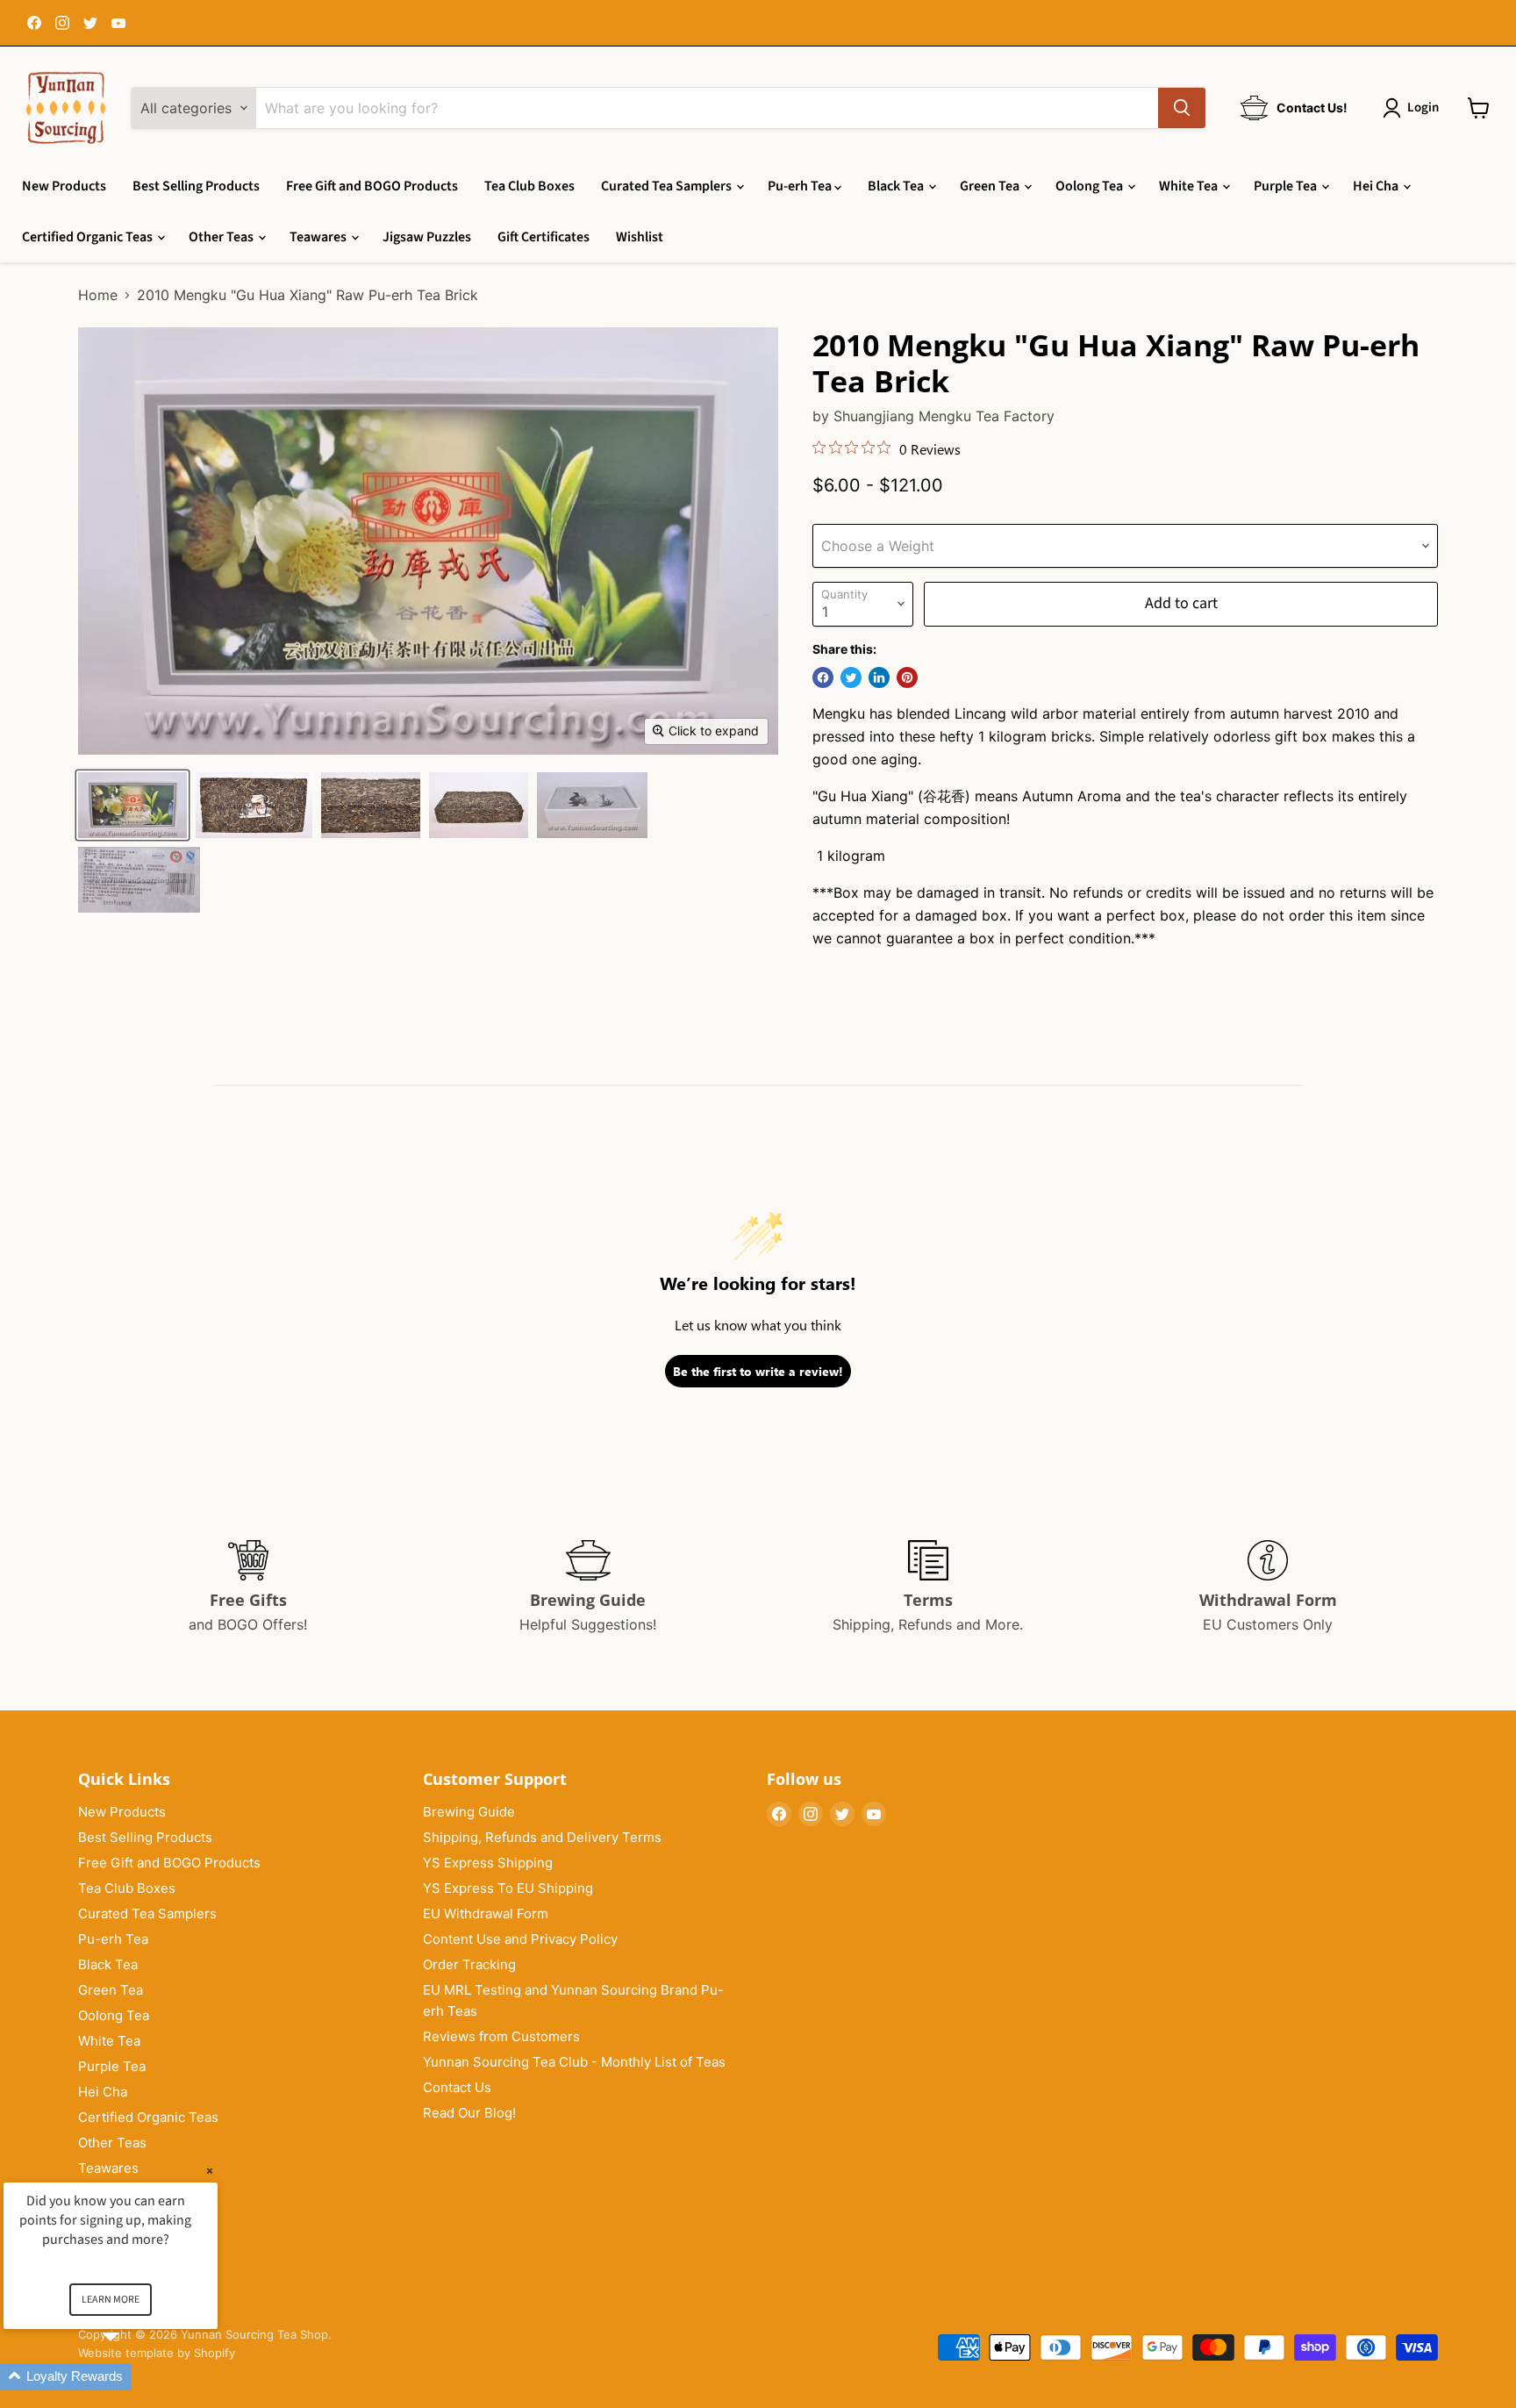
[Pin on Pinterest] (907, 677)
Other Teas (222, 237)
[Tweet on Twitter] (851, 677)
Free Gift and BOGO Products (372, 186)
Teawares (319, 237)
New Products (64, 186)
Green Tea (991, 186)
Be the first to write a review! (758, 1371)
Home (98, 295)
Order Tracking (469, 1964)
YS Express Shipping (488, 1863)
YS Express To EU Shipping (508, 1888)
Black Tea (897, 186)
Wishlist (640, 237)
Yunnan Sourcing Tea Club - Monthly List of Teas (574, 2062)
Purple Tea (1287, 186)
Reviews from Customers (501, 2036)
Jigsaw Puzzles (427, 237)
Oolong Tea (1091, 186)
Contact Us (457, 2087)
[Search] (1182, 108)
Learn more (111, 2300)
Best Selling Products (196, 186)
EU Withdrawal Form (486, 1913)
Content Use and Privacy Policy (520, 1939)
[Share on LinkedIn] (879, 677)
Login (1423, 107)
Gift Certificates (543, 237)
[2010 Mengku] (132, 805)
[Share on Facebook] (823, 677)
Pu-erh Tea (801, 186)
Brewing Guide (469, 1812)
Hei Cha (1377, 186)
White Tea (1190, 186)
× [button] (210, 2171)
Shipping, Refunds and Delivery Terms (542, 1837)
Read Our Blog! (469, 2113)
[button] (132, 2377)
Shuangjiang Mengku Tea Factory (944, 416)
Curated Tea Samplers (668, 186)
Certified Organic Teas (89, 237)
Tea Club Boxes (529, 186)
